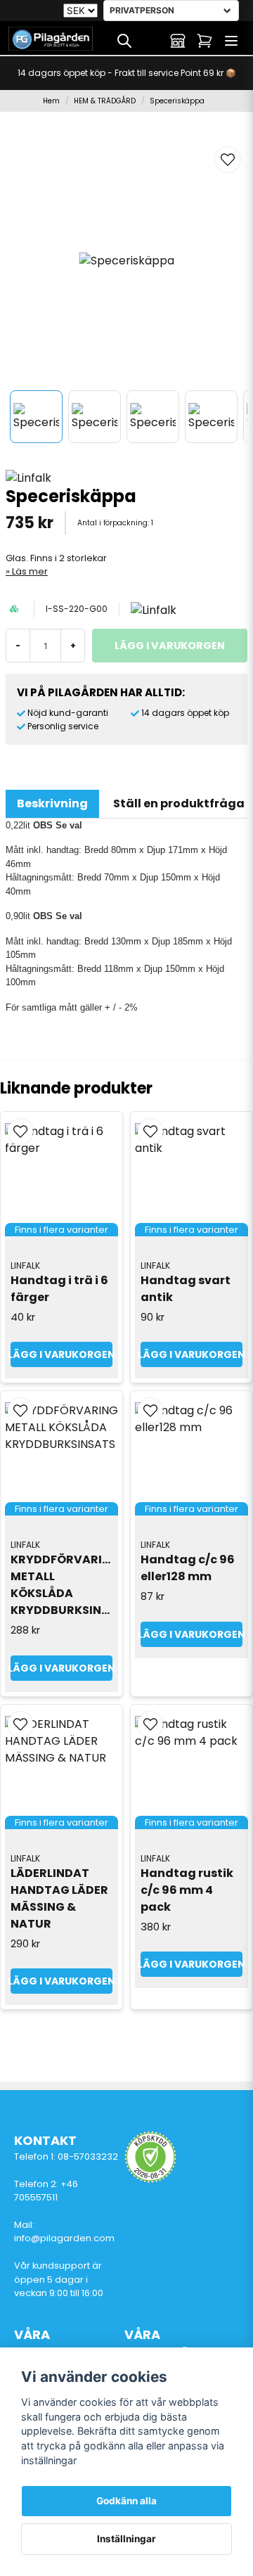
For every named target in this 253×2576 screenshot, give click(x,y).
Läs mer (30, 571)
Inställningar (126, 2539)
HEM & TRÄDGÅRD (105, 101)
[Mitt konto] (178, 41)
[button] (228, 160)
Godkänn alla (126, 2501)
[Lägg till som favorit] (151, 41)
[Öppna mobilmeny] (231, 41)
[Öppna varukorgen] (205, 41)
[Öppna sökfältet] (124, 41)
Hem (51, 101)
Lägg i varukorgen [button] (61, 1354)
